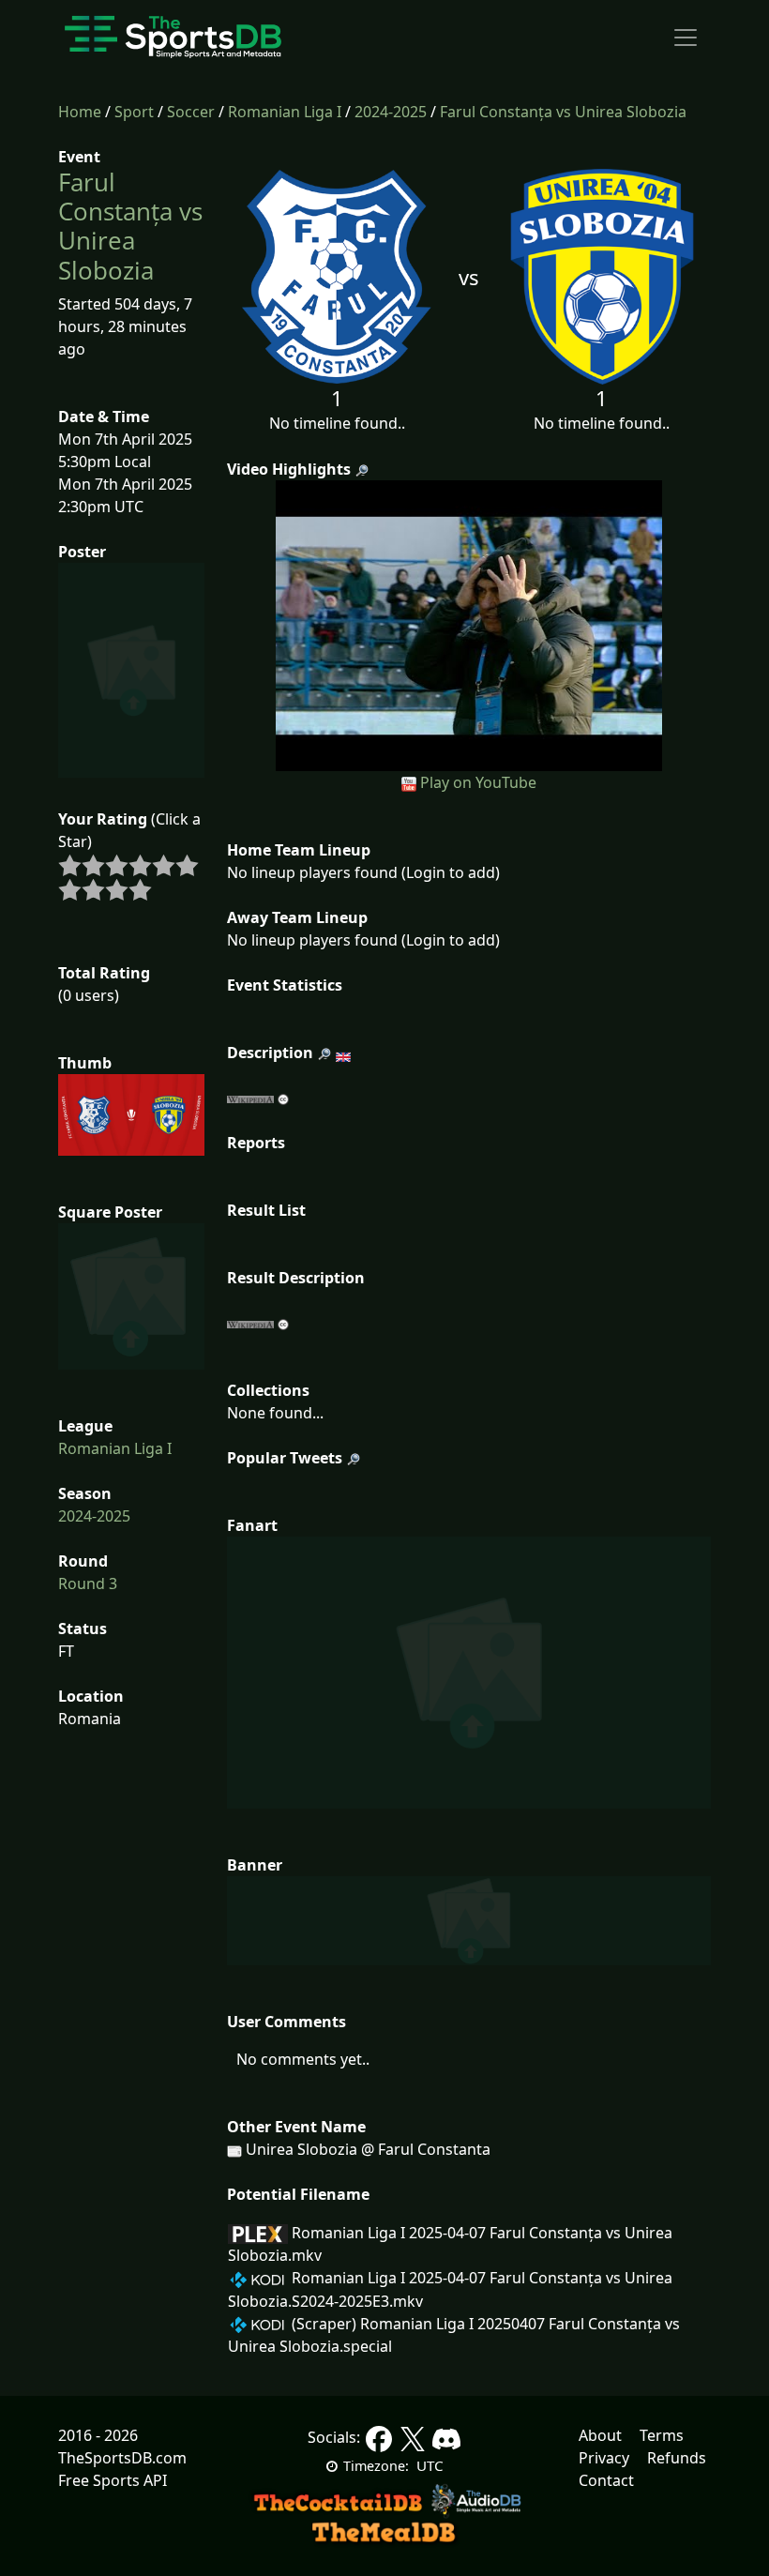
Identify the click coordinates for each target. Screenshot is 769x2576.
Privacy (604, 2458)
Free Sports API (113, 2480)
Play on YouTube (478, 782)
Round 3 (88, 1583)
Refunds (677, 2458)
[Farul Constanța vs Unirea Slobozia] (469, 624)
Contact (606, 2480)
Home (80, 112)
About (600, 2435)
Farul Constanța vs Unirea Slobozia (563, 112)
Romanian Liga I (285, 112)
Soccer (191, 112)
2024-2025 (391, 112)
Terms (662, 2435)
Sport (134, 112)
